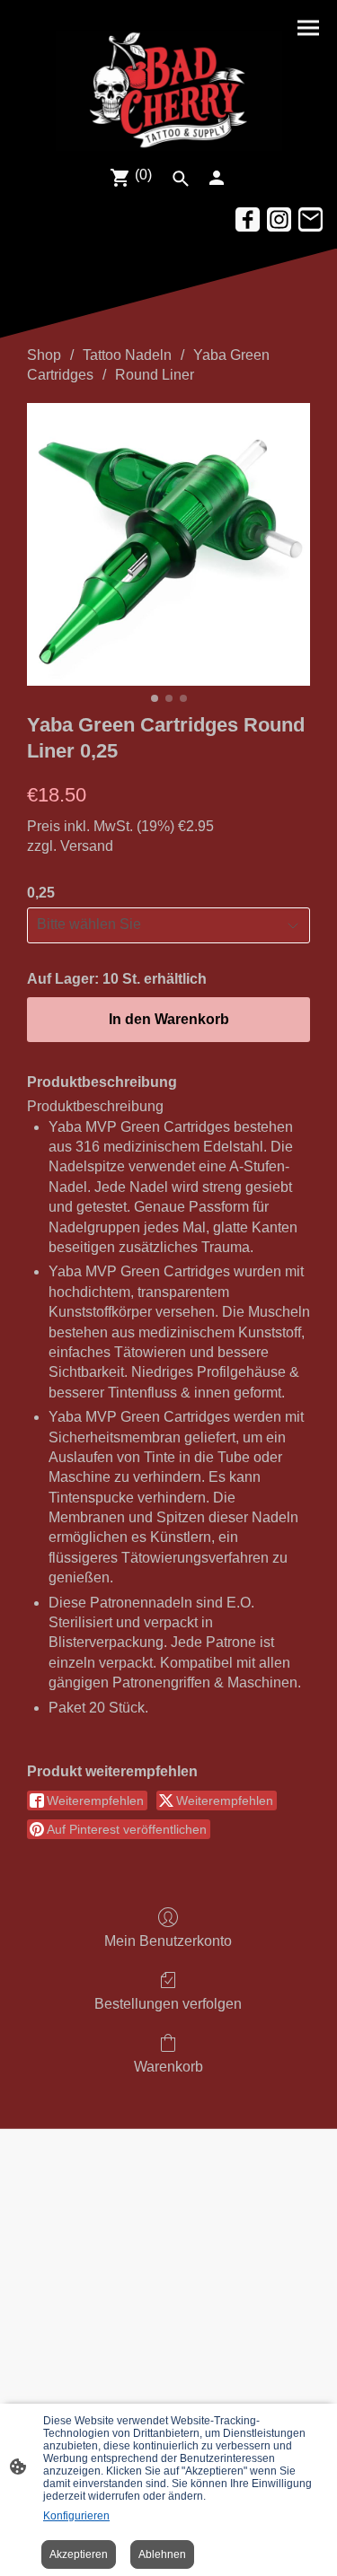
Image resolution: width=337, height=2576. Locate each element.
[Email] (310, 219)
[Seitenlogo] (168, 89)
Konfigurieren (76, 2516)
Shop (44, 355)
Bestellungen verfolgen (168, 2004)
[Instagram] (279, 219)
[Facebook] (248, 219)
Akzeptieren (79, 2554)
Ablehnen (162, 2554)
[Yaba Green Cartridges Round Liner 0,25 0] (168, 544)
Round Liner (155, 375)
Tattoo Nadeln (127, 355)
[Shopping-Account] (217, 178)
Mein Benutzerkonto (168, 1941)
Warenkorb (168, 2067)
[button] (181, 179)
